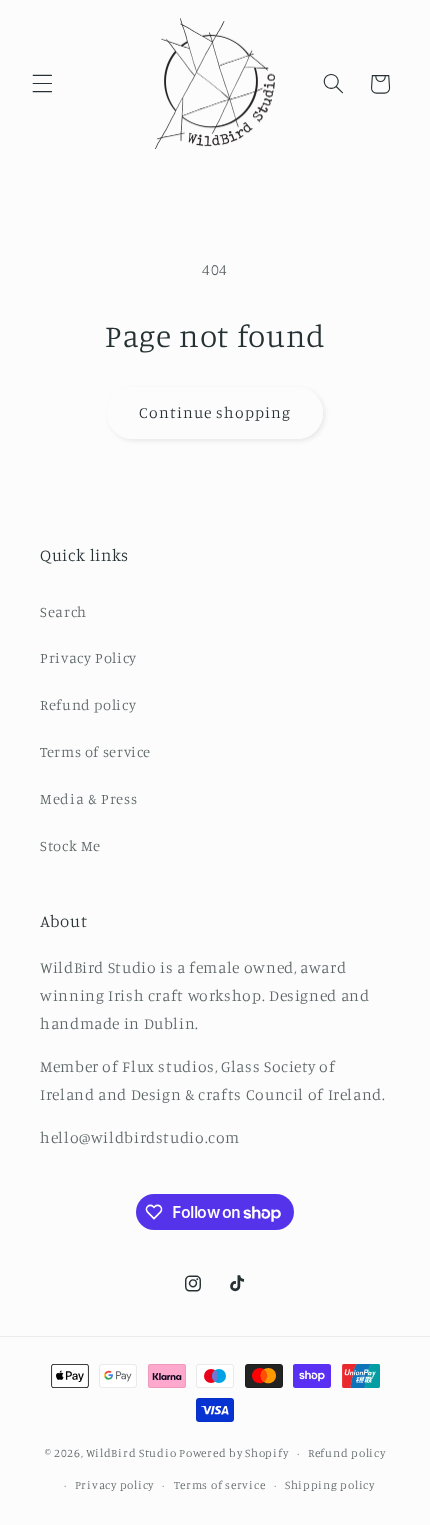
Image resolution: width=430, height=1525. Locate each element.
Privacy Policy (88, 657)
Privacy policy (114, 1485)
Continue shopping (215, 412)
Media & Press (88, 798)
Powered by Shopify (233, 1453)
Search (63, 611)
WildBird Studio (131, 1453)
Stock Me (70, 845)
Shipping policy (330, 1485)
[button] (42, 84)
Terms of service (95, 751)
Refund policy (88, 704)
